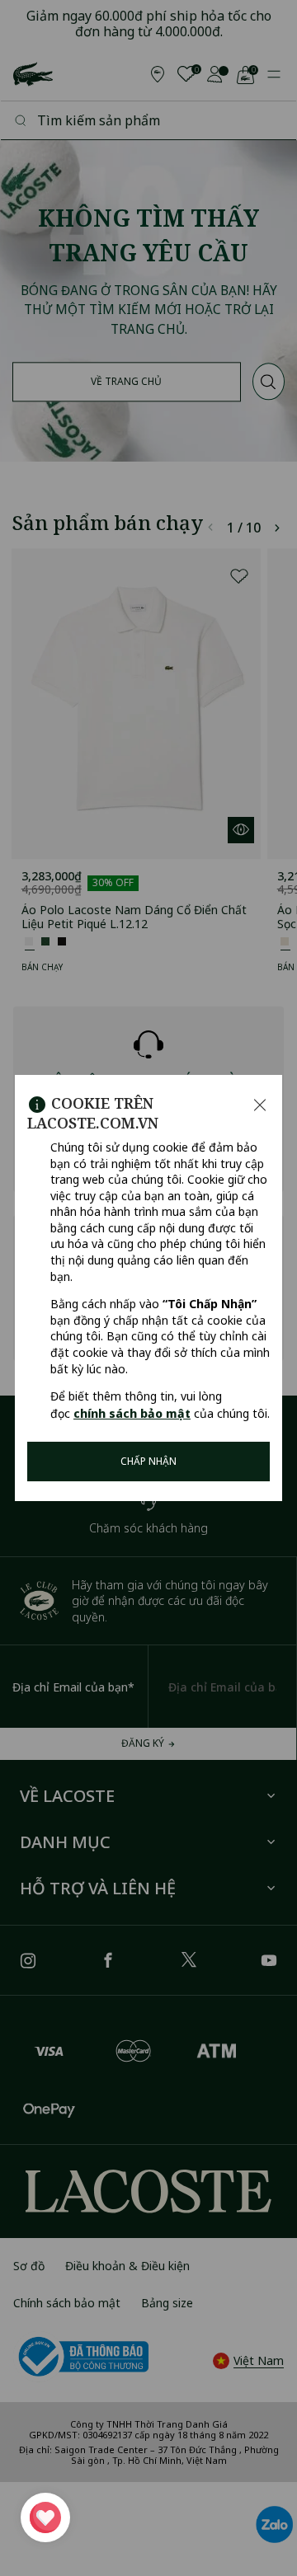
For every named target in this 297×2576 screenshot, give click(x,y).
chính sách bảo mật (132, 1413)
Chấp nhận (148, 1461)
